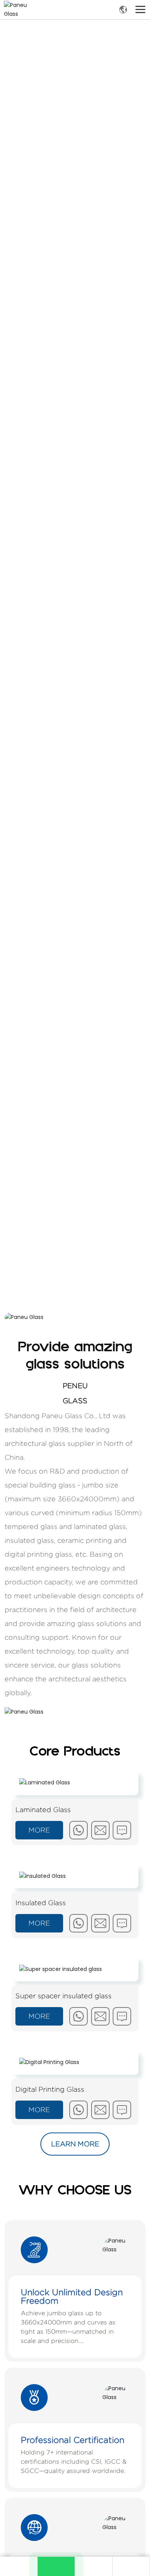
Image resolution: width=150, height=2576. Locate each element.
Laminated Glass (43, 1810)
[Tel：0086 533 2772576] (131, 2566)
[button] (77, 1281)
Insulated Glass (41, 1903)
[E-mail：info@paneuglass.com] (93, 2566)
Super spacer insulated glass (63, 1996)
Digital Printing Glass (50, 2089)
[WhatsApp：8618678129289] (56, 2566)
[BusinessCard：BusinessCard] (18, 2566)
